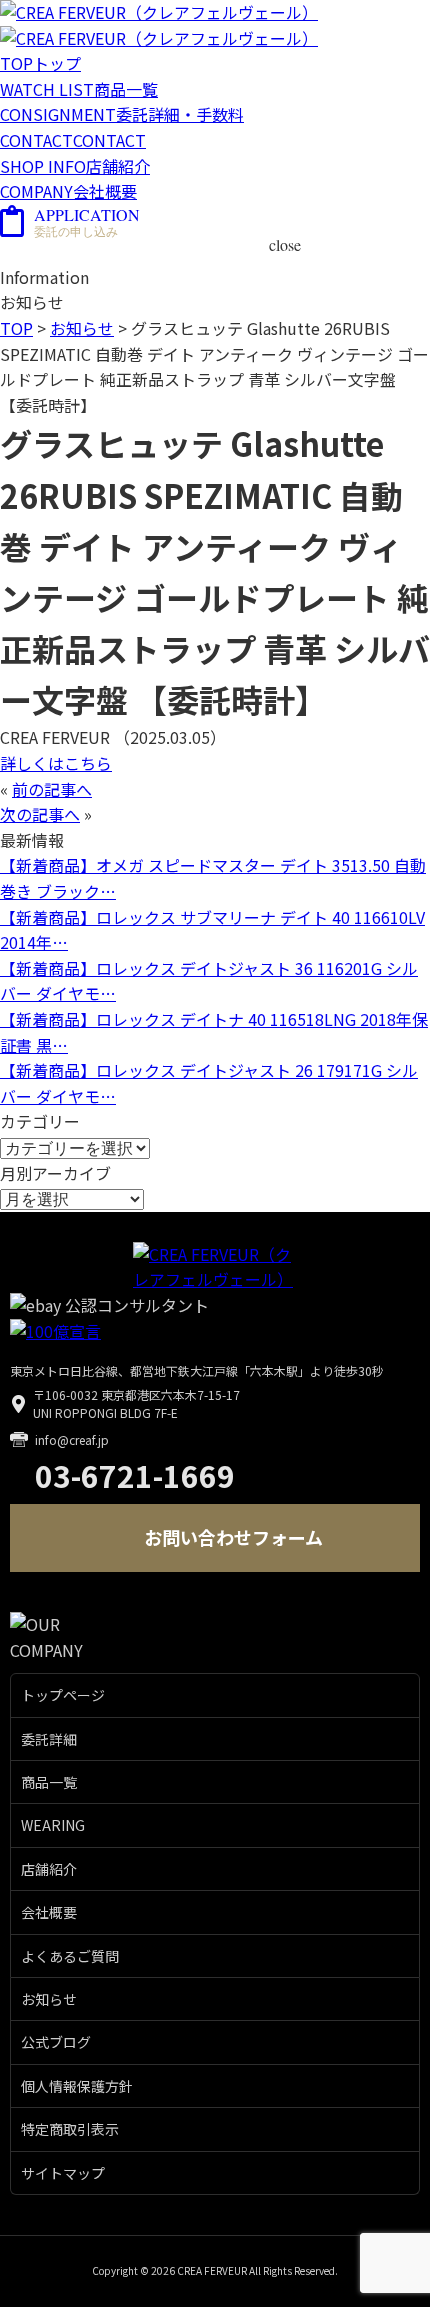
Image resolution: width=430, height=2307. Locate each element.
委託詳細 (49, 1739)
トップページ (63, 1695)
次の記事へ (40, 814)
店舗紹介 (49, 1869)
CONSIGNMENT (122, 114)
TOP (40, 63)
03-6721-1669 (135, 1475)
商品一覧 (49, 1782)
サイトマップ (63, 2173)
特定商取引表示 (70, 2129)
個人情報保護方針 (77, 2086)
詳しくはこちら (56, 763)
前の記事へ (52, 789)
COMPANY (68, 191)
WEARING (53, 1825)
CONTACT (73, 140)
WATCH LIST (79, 89)
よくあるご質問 (70, 1956)
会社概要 (49, 1912)
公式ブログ (56, 2042)
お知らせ (49, 1999)
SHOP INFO (75, 166)
